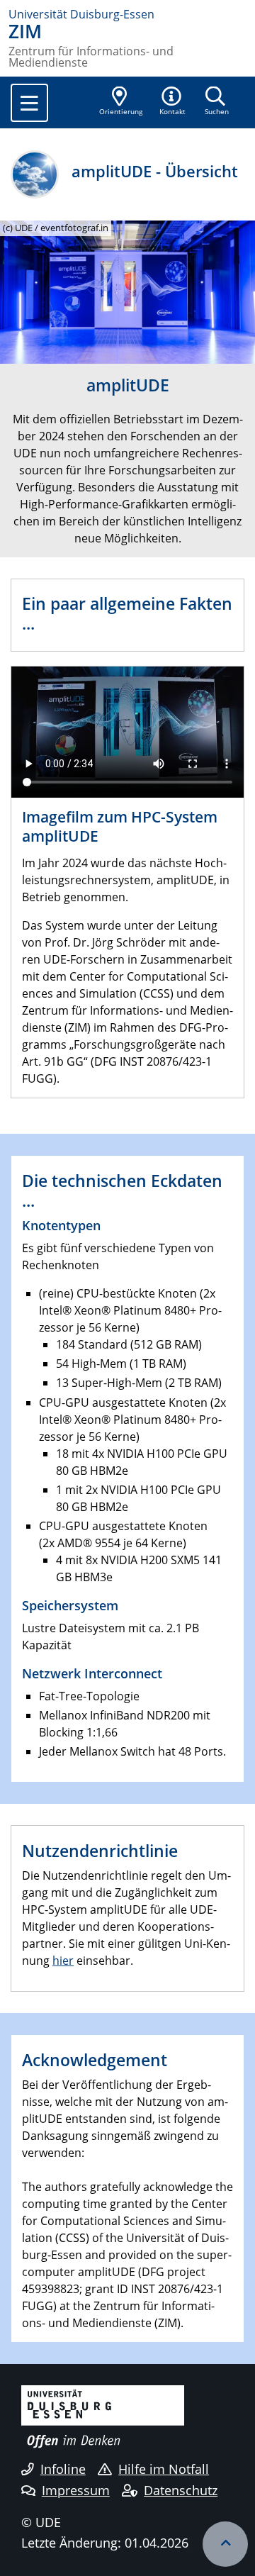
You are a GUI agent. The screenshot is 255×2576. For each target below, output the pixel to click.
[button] (173, 102)
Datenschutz (181, 2490)
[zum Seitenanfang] (225, 2544)
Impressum (76, 2490)
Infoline (63, 2469)
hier (63, 1961)
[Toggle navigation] (29, 103)
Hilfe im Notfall (164, 2469)
